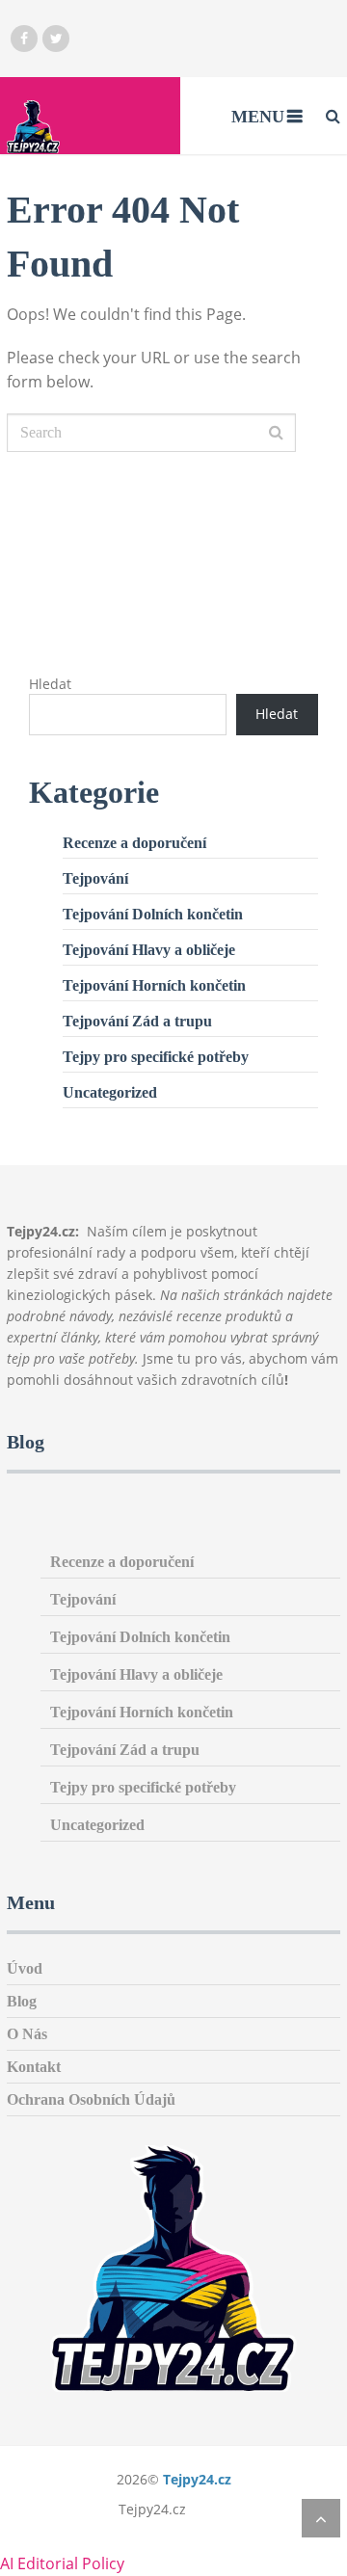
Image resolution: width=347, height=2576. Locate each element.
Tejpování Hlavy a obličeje (149, 950)
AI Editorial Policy (62, 2563)
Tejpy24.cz (197, 2479)
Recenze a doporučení (134, 843)
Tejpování (95, 878)
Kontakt (34, 2067)
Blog (22, 2001)
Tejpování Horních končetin (154, 985)
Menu (258, 117)
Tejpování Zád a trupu (137, 1021)
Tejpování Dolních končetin (153, 914)
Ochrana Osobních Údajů (91, 2099)
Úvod (25, 1968)
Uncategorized (110, 1092)
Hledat (50, 684)
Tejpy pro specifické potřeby (156, 1057)
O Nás (27, 2034)
